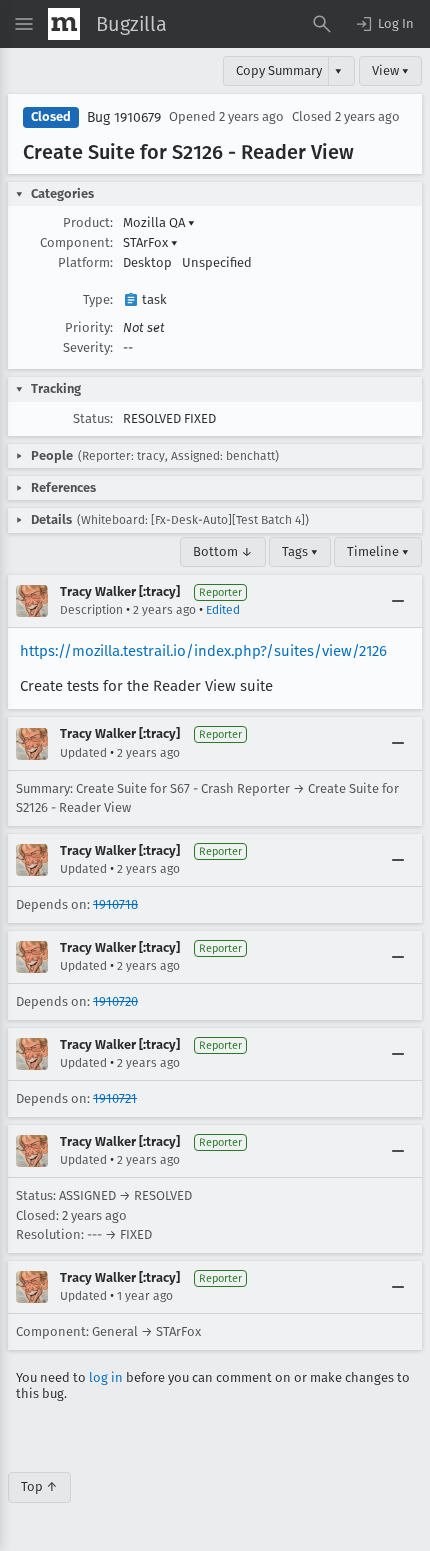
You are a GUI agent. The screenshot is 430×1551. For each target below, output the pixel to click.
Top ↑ (39, 1486)
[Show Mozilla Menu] (64, 24)
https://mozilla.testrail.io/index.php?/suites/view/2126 (203, 651)
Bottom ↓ (223, 551)
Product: (88, 222)
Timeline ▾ (378, 551)
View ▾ (390, 70)
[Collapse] (398, 601)
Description (91, 610)
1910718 (115, 904)
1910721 (115, 1098)
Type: (98, 299)
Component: (76, 242)
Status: (93, 418)
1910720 (115, 1001)
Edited (223, 610)
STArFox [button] (150, 242)
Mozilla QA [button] (159, 222)
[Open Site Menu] (24, 24)
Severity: (88, 347)
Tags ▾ (300, 551)
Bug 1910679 (124, 117)
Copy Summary (279, 70)
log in (106, 1377)
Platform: (85, 262)
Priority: (89, 327)
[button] (384, 24)
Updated (83, 753)
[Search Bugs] (322, 24)
